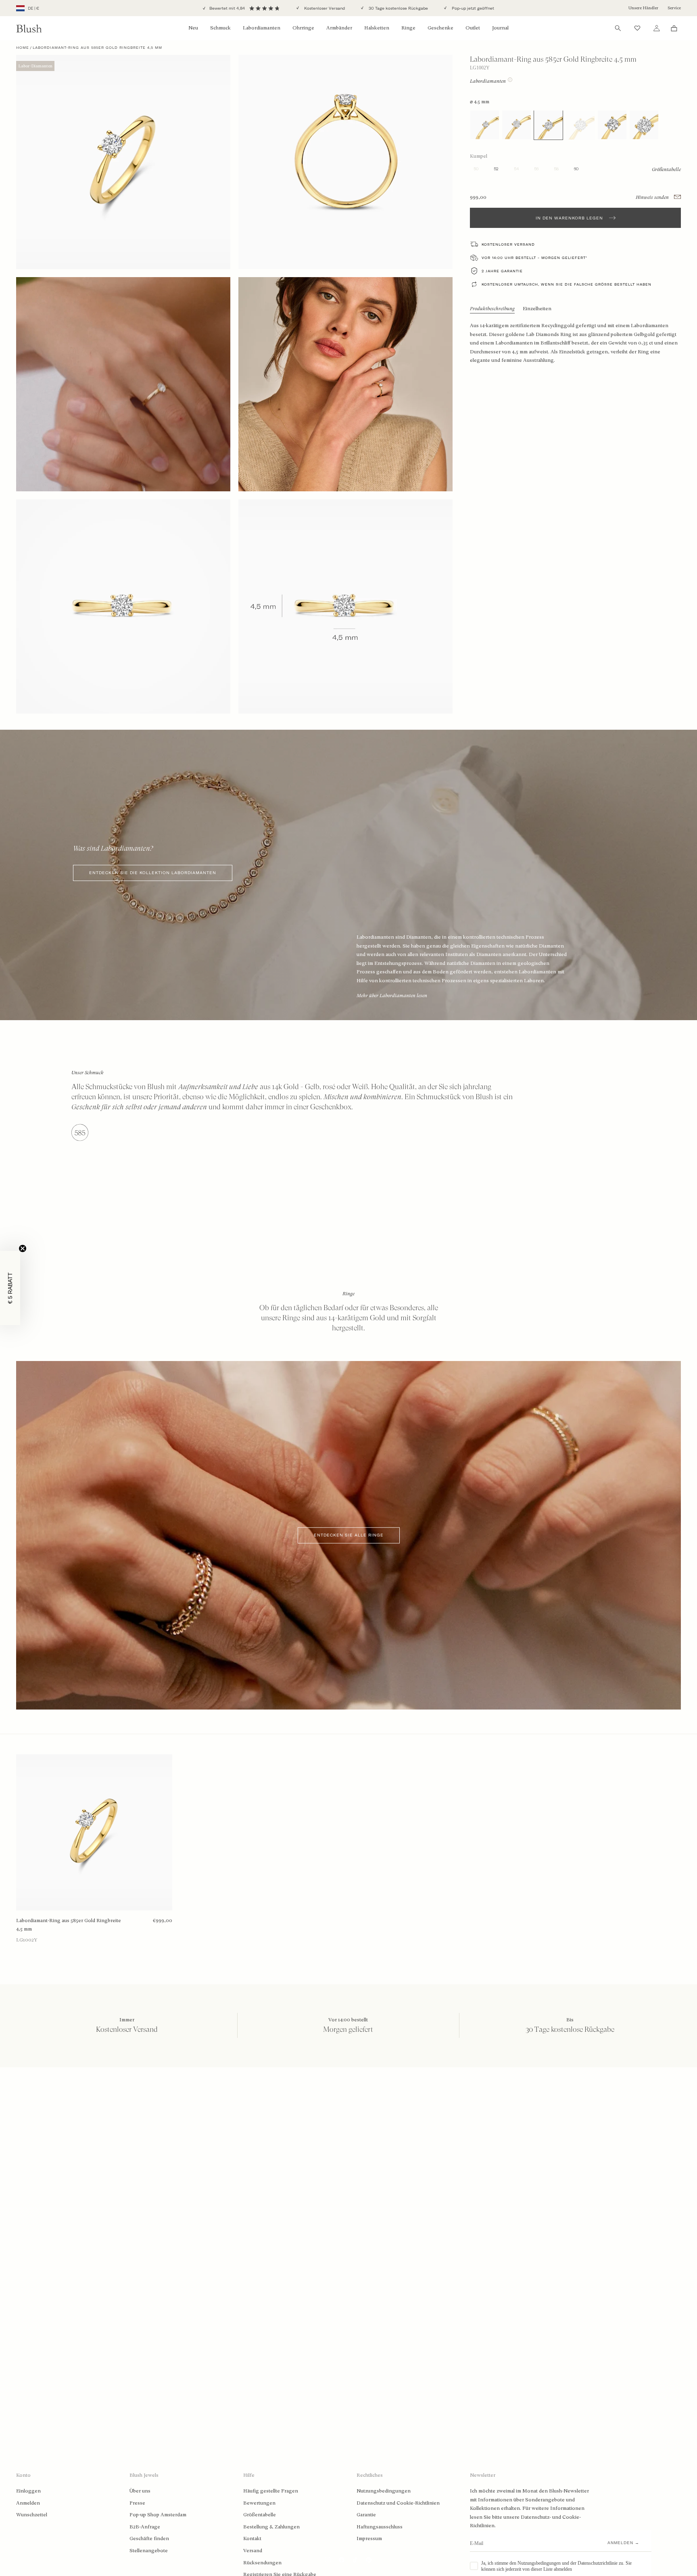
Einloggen (28, 2491)
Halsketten (377, 28)
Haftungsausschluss (380, 2527)
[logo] (29, 28)
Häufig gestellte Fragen (271, 2491)
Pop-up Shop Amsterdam (158, 2515)
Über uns (140, 2491)
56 (536, 169)
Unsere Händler (643, 8)
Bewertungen (259, 2503)
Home (23, 48)
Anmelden (28, 2503)
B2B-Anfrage (145, 2527)
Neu (193, 28)
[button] (10, 1288)
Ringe (408, 28)
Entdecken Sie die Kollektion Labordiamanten (153, 873)
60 (576, 169)
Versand (253, 2551)
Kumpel (479, 156)
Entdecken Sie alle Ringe (349, 1535)
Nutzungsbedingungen (384, 2491)
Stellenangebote (149, 2551)
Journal (500, 28)
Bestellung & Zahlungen (271, 2527)
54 (516, 169)
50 (476, 169)
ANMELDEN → (623, 2543)
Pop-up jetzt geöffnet (472, 8)
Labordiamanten (262, 28)
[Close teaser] (23, 1248)
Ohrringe (303, 28)
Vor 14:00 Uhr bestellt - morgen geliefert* (534, 258)
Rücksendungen (262, 2563)
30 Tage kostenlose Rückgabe (398, 8)
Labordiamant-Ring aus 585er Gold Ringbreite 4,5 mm (69, 1925)
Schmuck (220, 28)
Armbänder (339, 28)
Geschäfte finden (149, 2538)
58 (556, 169)
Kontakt (252, 2538)
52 (496, 169)
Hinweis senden (653, 197)
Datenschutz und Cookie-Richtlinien (398, 2503)
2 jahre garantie (502, 271)
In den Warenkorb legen (569, 218)
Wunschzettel (32, 2515)
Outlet (473, 28)
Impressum (369, 2538)
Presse (137, 2503)
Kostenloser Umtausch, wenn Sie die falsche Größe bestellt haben (567, 284)
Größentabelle (260, 2515)
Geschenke (440, 28)
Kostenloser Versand (324, 8)
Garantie (366, 2515)
